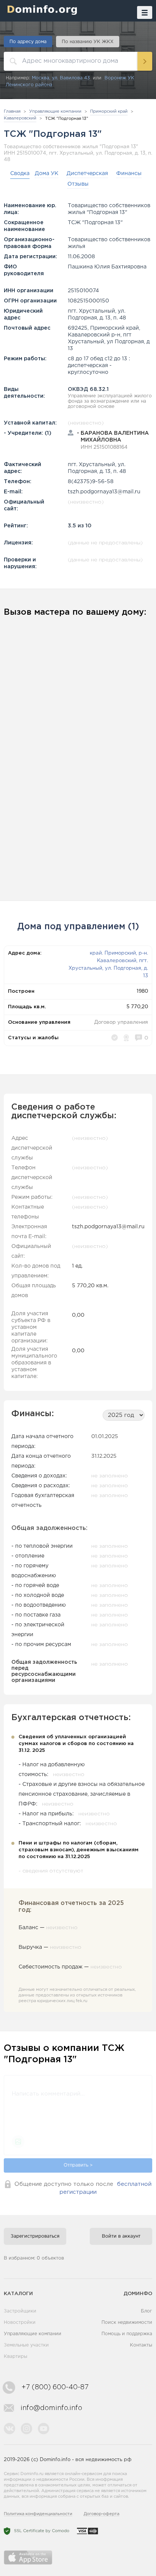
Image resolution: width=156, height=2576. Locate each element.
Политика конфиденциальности (38, 2514)
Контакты (141, 2345)
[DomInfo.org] (40, 10)
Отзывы (78, 184)
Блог (147, 2311)
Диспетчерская (87, 174)
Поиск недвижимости (127, 2323)
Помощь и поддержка (127, 2334)
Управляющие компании (33, 2334)
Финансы (129, 174)
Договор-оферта (101, 2514)
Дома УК (47, 174)
